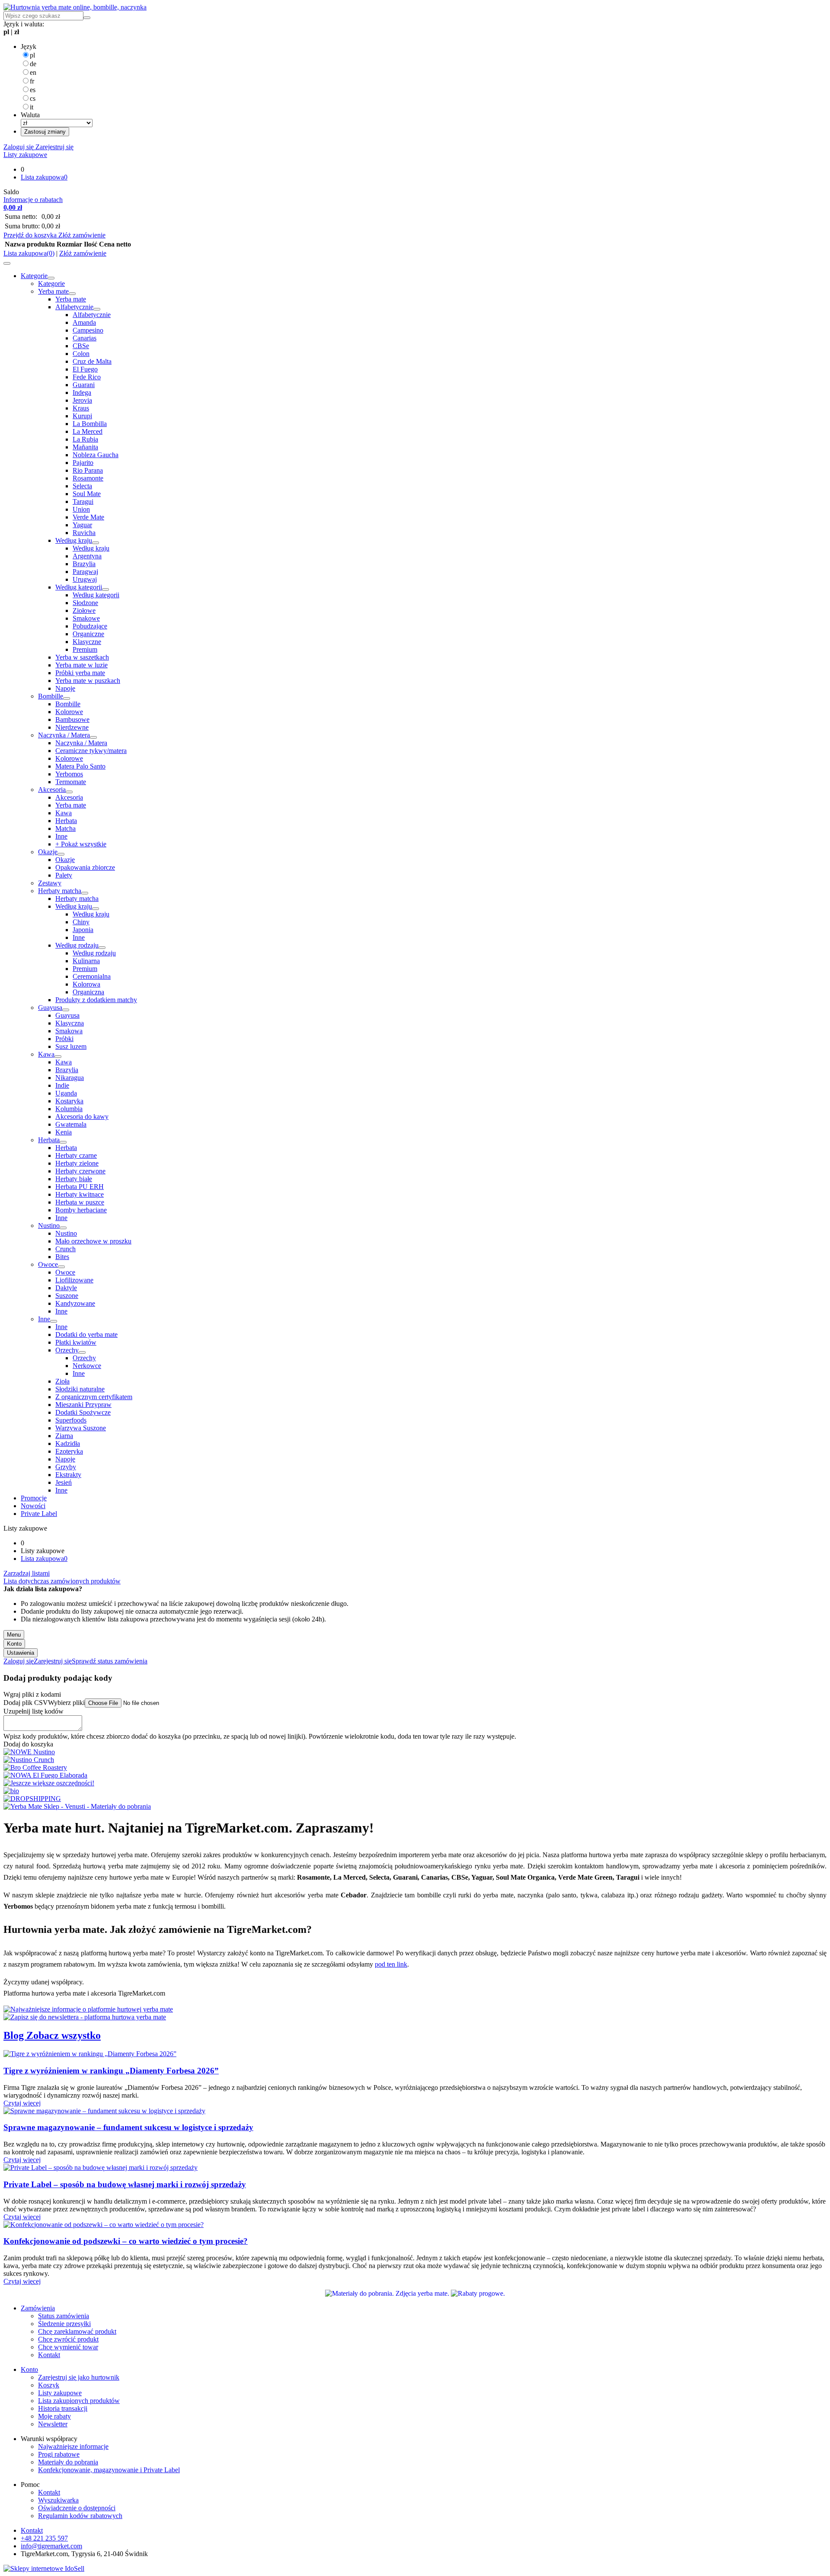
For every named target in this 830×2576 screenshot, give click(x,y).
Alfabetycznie (74, 307)
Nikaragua (70, 1078)
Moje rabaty (54, 2416)
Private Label (39, 1514)
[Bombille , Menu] (67, 698)
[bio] (11, 1791)
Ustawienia (21, 1653)
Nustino (49, 1226)
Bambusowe (72, 719)
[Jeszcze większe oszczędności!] (49, 1783)
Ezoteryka (69, 1451)
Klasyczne (87, 642)
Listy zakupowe (25, 155)
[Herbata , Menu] (63, 1142)
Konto (14, 1644)
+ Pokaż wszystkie (81, 844)
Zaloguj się (19, 147)
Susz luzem (71, 1046)
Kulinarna (86, 961)
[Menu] (7, 263)
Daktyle (66, 1288)
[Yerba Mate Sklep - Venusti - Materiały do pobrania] (77, 1806)
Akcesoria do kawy (82, 1117)
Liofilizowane (74, 1280)
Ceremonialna (92, 976)
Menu (14, 1635)
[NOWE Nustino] (29, 1752)
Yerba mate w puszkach (88, 681)
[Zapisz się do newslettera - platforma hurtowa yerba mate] (85, 2017)
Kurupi (82, 416)
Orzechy (67, 1350)
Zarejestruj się (54, 147)
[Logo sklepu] (75, 7)
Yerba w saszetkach (82, 657)
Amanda (84, 322)
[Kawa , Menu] (58, 1057)
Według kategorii (79, 587)
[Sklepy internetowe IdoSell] (44, 2568)
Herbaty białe (74, 1179)
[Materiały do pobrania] (388, 2293)
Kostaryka (69, 1101)
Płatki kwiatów (76, 1342)
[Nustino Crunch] (29, 1760)
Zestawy (50, 883)
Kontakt (49, 2355)
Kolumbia (69, 1109)
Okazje (48, 852)
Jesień (64, 1482)
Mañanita (85, 447)
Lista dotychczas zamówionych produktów (62, 1581)
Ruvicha (84, 533)
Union (81, 509)
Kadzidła (68, 1443)
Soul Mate (87, 494)
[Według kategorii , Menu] (105, 590)
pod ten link (391, 1964)
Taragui (83, 501)
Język (29, 46)
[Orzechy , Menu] (82, 1352)
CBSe (81, 346)
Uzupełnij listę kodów (34, 1711)
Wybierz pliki (66, 1703)
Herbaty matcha (60, 891)
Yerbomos (69, 774)
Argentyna (87, 556)
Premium (85, 649)
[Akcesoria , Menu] (69, 792)
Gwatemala (71, 1124)
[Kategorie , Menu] (51, 278)
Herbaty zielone (77, 1163)
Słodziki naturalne (80, 1389)
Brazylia (84, 564)
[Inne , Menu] (54, 1321)
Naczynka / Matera (64, 735)
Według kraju (74, 540)
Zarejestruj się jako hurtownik (79, 2377)
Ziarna (64, 1436)
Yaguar (82, 525)
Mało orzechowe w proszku (93, 1241)
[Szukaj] (87, 18)
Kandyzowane (75, 1303)
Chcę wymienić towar (68, 2347)
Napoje (65, 688)
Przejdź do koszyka (31, 235)
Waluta (30, 115)
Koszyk (49, 2385)
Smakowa (69, 1031)
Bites (62, 1257)
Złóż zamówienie (82, 235)
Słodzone (85, 603)
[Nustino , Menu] (63, 1228)
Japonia (83, 930)
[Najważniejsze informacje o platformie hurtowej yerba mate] (88, 2009)
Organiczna (88, 992)
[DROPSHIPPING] (32, 1799)
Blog (15, 2035)
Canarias (85, 338)
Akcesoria (52, 790)
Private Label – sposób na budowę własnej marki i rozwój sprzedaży (125, 2184)
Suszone (67, 1296)
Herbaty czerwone (80, 1171)
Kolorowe (69, 712)
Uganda (66, 1093)
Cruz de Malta (92, 361)
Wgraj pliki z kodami (32, 1694)
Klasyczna (70, 1023)
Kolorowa (86, 984)
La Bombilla (90, 424)
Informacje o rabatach (33, 200)
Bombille (51, 696)
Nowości (33, 1506)
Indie (62, 1085)
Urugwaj (85, 579)
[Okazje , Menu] (61, 854)
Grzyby (66, 1467)
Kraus (81, 408)
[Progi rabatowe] (478, 2293)
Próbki (64, 1039)
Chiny (81, 922)
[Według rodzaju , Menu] (102, 948)
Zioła (62, 1381)
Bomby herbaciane (81, 1210)
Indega (82, 392)
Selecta (82, 486)
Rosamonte (88, 478)
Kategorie (34, 276)
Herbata (66, 821)
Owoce (48, 1264)
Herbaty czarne (76, 1155)
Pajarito (83, 463)
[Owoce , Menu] (61, 1267)
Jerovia (82, 400)
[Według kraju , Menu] (96, 543)
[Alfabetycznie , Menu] (97, 309)
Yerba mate (53, 291)
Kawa (64, 813)
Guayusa (50, 1008)
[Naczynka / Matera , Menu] (93, 737)
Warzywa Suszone (81, 1428)
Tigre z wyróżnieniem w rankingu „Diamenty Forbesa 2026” (111, 2071)
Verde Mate (88, 517)
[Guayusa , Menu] (66, 1010)
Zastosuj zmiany (45, 132)
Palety (64, 875)
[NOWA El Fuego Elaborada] (45, 1775)
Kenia (64, 1132)
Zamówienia (38, 2308)
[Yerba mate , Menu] (72, 294)
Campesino (88, 330)
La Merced (88, 431)
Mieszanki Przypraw (83, 1405)
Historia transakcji (63, 2408)
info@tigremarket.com (51, 2546)
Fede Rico (87, 377)
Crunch (65, 1249)
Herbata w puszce (80, 1202)
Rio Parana (88, 470)
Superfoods (71, 1420)
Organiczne (88, 634)
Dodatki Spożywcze (83, 1412)
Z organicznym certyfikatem (94, 1397)
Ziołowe (84, 610)
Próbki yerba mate (80, 673)
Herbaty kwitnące (80, 1194)
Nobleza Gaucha (96, 455)
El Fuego (85, 369)
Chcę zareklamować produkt (77, 2331)
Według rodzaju (77, 945)
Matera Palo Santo (80, 766)
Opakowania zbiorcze (85, 867)
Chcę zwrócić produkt (68, 2339)
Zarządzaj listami (27, 1573)
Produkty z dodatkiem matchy (96, 1000)
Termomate (71, 782)
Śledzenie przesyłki (64, 2324)
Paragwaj (85, 572)
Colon (81, 354)
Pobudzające (90, 626)
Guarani (84, 385)
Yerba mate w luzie (81, 665)
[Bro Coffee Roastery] (35, 1767)
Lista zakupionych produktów (79, 2401)
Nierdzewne (72, 727)
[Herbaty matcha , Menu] (85, 893)
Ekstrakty (68, 1475)
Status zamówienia (64, 2316)
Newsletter (53, 2424)
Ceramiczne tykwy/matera (91, 751)
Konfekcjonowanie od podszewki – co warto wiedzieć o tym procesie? (126, 2241)
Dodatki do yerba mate (86, 1334)
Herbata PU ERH (80, 1187)
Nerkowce (87, 1366)
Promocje (34, 1498)
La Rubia (85, 439)
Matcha (65, 828)
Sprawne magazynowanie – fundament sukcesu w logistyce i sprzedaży (128, 2127)
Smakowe (86, 618)
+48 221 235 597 (44, 2538)
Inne (61, 836)
